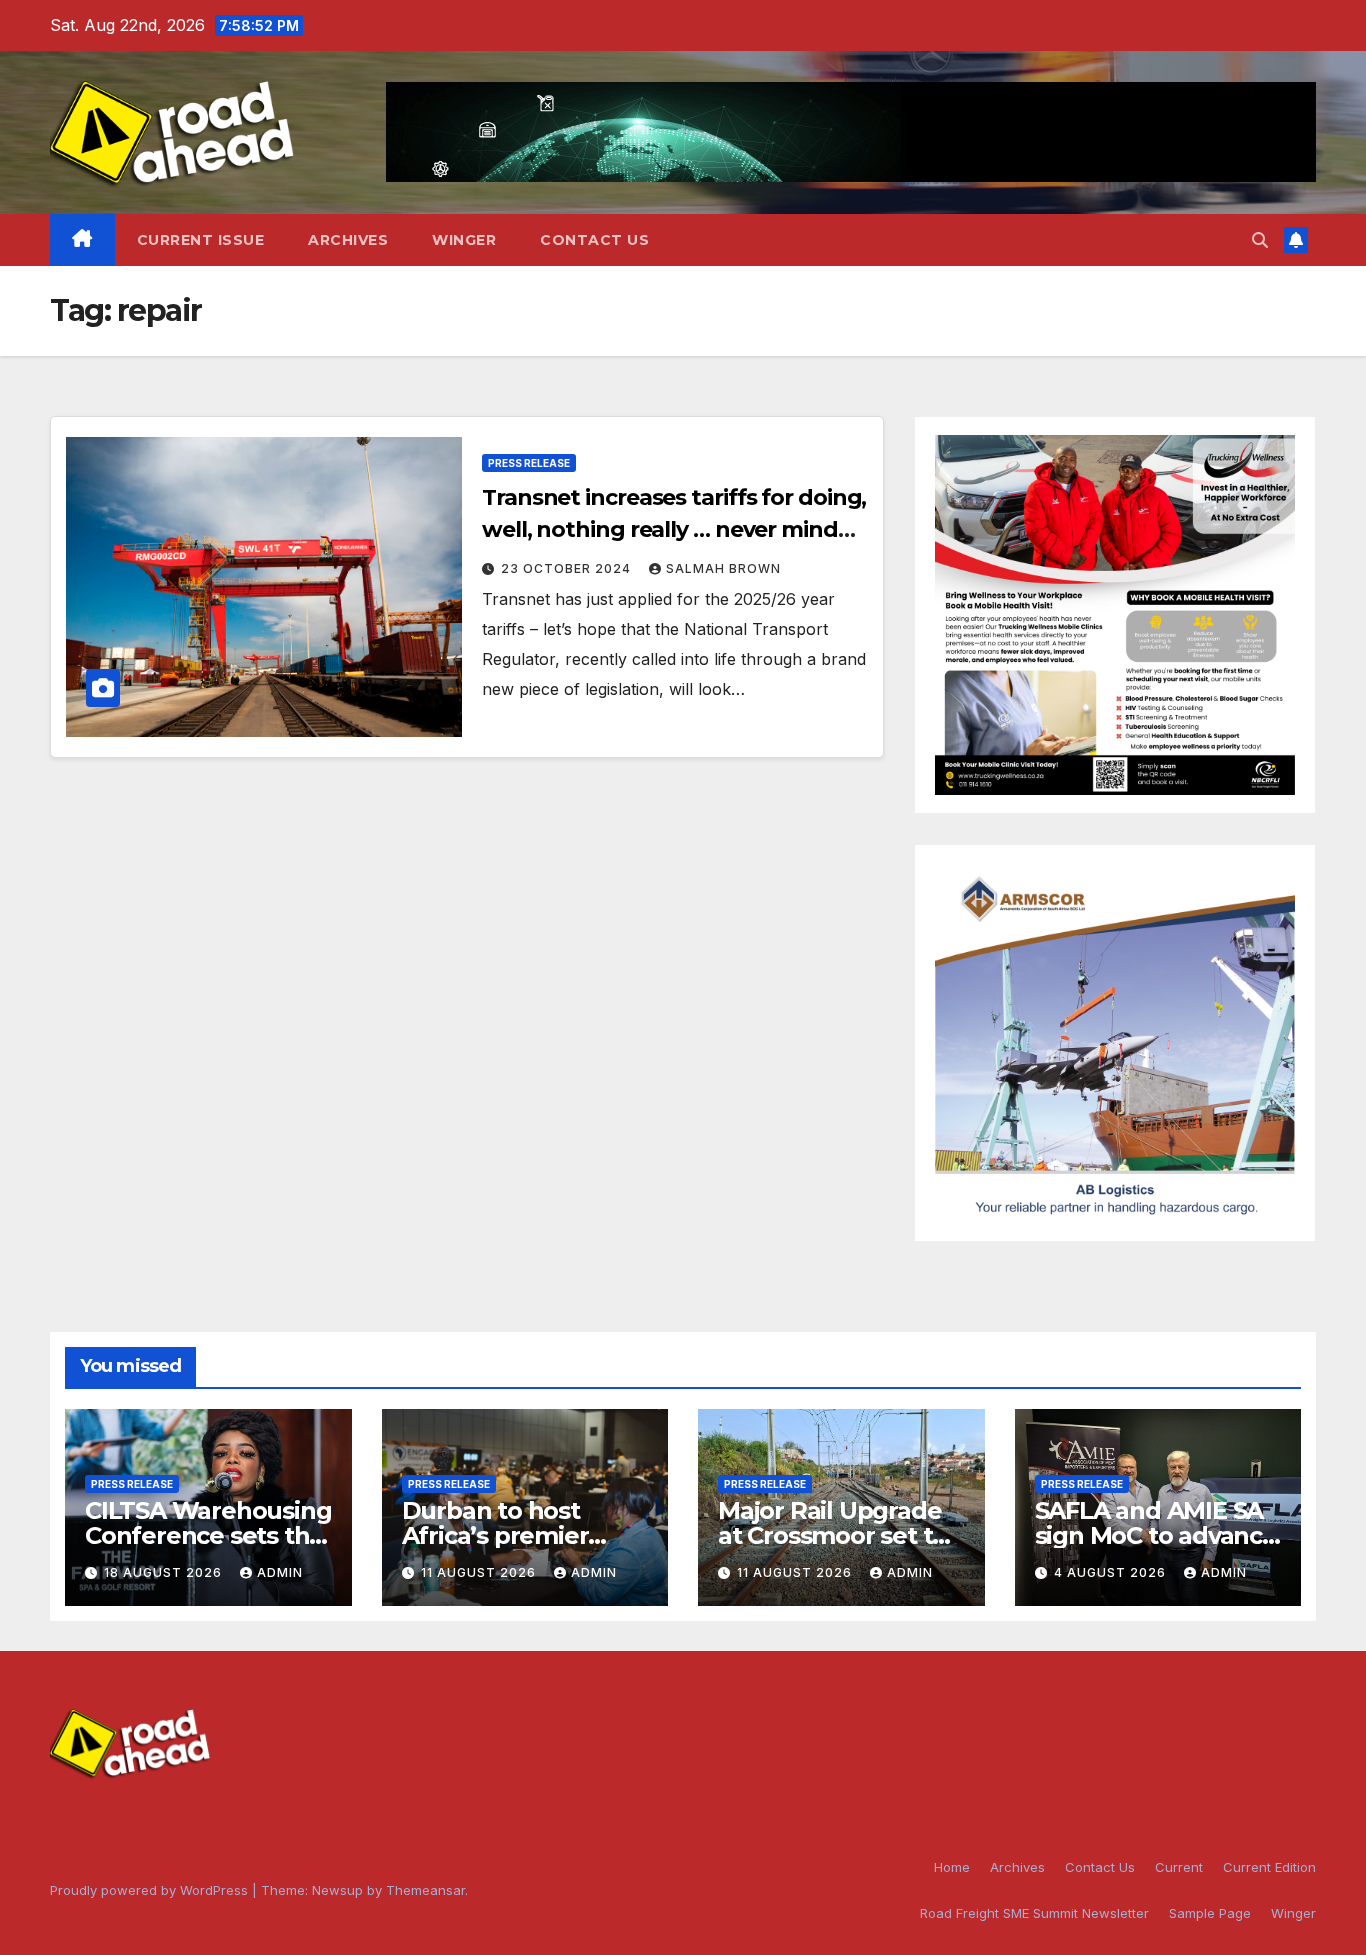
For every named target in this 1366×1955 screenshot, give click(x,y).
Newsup (337, 1890)
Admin (280, 1572)
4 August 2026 (1112, 1572)
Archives (348, 240)
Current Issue (201, 240)
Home (952, 1867)
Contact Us (594, 240)
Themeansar (425, 1890)
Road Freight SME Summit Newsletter (1034, 1913)
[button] (1260, 240)
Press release (529, 463)
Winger (464, 240)
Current (1179, 1867)
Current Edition (1269, 1867)
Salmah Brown (723, 568)
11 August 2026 (480, 1572)
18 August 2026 (165, 1572)
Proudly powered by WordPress (151, 1890)
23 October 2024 (568, 568)
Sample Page (1210, 1913)
